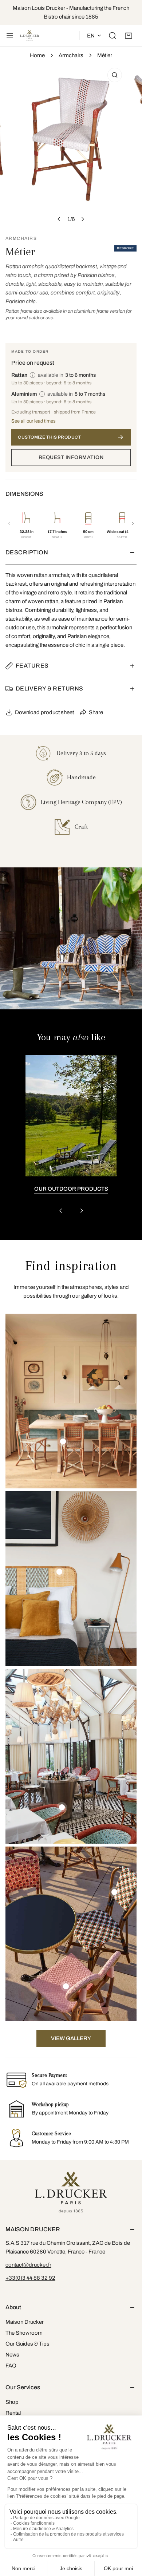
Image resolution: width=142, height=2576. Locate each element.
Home (37, 55)
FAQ (11, 2366)
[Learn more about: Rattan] (33, 375)
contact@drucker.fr (28, 2265)
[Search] (113, 36)
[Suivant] (133, 523)
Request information (71, 457)
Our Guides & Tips (27, 2344)
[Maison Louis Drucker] (29, 36)
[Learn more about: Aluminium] (42, 394)
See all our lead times (33, 421)
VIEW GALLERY (71, 2038)
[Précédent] (9, 523)
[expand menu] (10, 36)
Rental (13, 2413)
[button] (129, 36)
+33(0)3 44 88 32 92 (30, 2278)
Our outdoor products (71, 1189)
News (12, 2355)
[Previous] (59, 219)
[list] (71, 145)
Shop (12, 2402)
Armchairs (71, 55)
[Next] (83, 219)
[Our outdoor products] (71, 1116)
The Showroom (24, 2333)
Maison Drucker (25, 2322)
